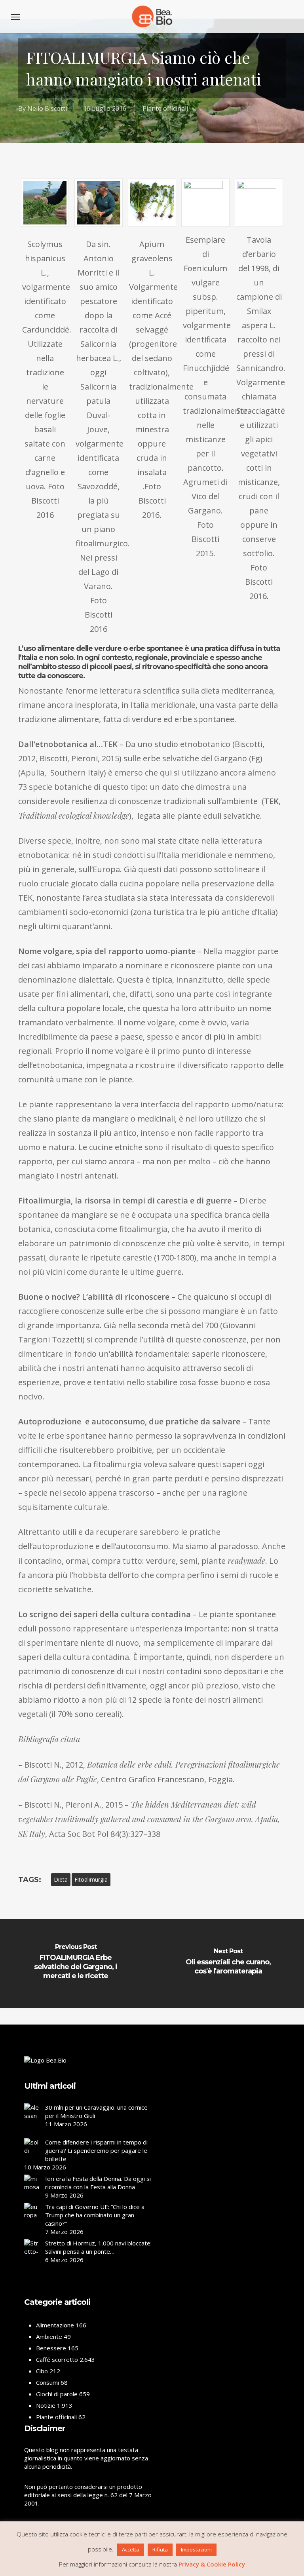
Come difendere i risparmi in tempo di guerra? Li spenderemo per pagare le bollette (96, 2150)
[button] (15, 17)
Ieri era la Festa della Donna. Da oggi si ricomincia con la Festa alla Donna (98, 2183)
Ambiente (49, 2336)
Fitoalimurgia (91, 1879)
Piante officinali (165, 108)
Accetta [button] (131, 2549)
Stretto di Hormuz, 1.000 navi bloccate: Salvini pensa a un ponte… (98, 2247)
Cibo (42, 2371)
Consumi (47, 2382)
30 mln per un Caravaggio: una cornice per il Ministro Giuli (96, 2111)
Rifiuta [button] (160, 2549)
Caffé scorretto (57, 2359)
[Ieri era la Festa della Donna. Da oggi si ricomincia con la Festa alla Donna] (32, 2185)
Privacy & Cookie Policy (212, 2564)
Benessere (51, 2348)
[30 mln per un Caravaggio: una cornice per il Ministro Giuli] (32, 2120)
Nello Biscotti (47, 108)
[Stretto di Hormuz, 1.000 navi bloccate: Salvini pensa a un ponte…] (32, 2260)
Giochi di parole (57, 2394)
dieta (61, 1879)
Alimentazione (55, 2325)
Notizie (46, 2405)
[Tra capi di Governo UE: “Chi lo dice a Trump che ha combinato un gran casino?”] (32, 2219)
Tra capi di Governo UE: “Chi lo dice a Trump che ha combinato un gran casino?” (95, 2215)
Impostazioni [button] (196, 2549)
